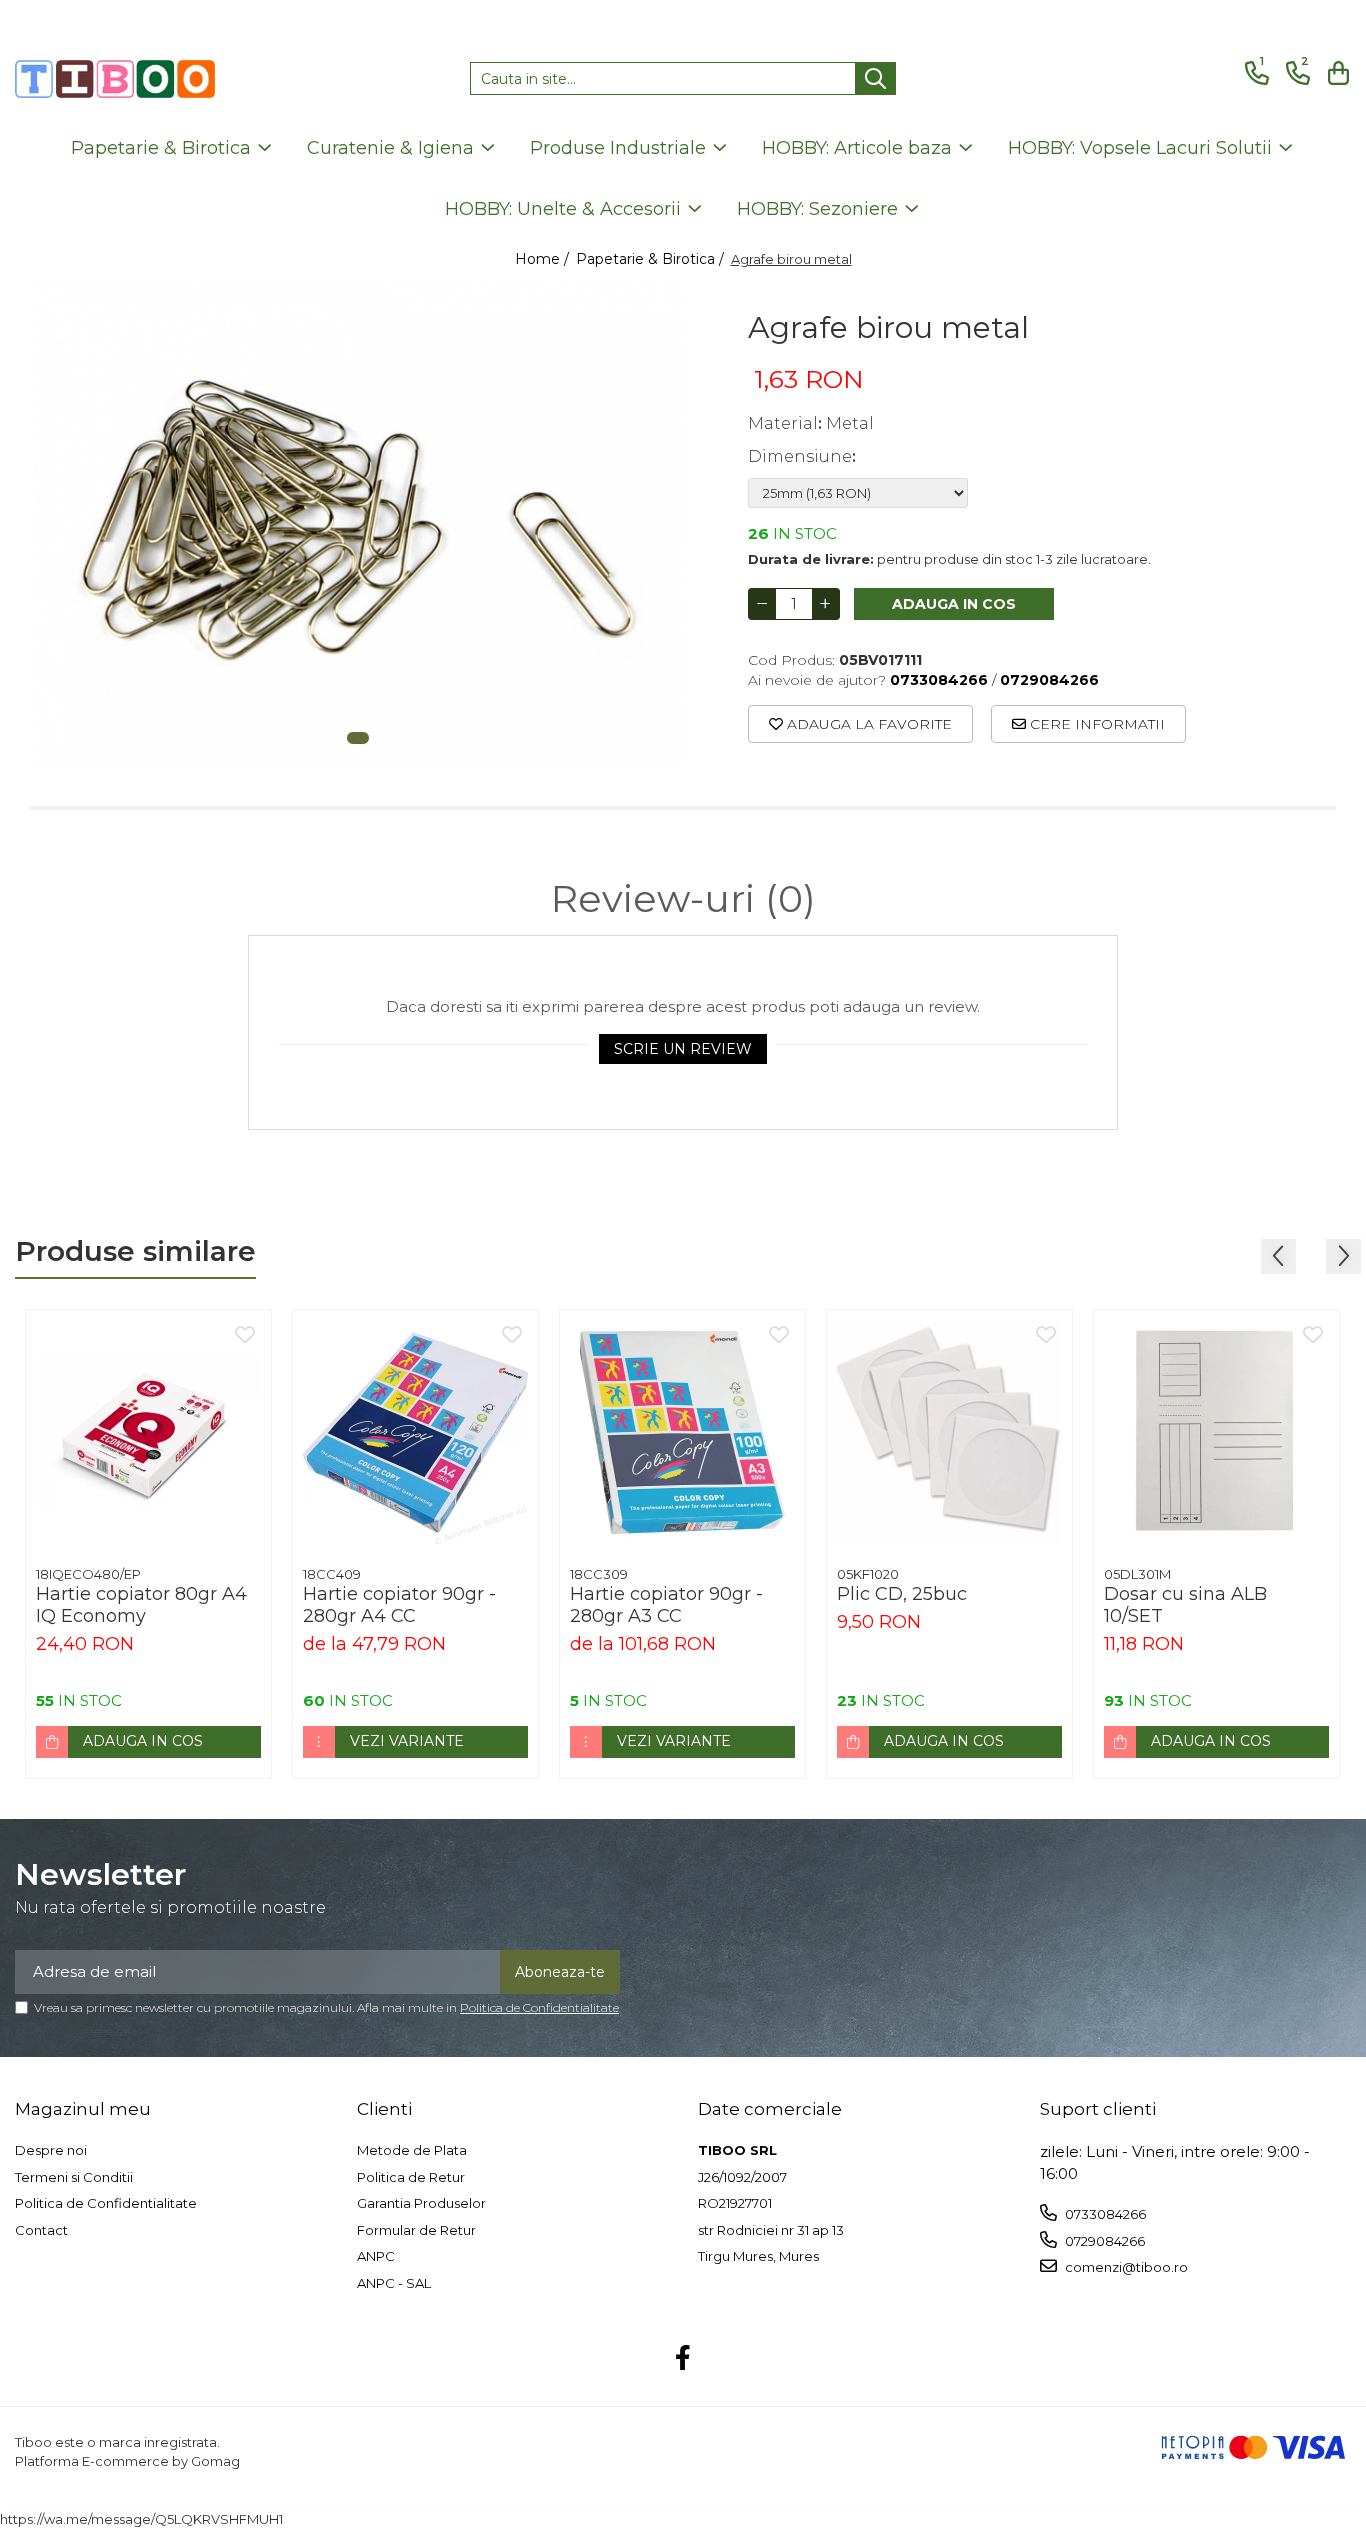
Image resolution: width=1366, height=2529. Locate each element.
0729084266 (1103, 2241)
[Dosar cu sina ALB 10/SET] (1216, 1432)
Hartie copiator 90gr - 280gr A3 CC (666, 1605)
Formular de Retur (416, 2230)
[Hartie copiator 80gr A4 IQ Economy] (148, 1432)
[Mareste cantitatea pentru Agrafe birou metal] (826, 604)
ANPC (376, 2256)
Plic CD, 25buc (902, 1594)
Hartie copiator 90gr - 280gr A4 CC (399, 1605)
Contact (41, 2230)
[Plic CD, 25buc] (949, 1432)
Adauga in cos (954, 604)
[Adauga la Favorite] (245, 1336)
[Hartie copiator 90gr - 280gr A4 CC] (415, 1432)
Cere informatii (1095, 724)
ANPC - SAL (394, 2283)
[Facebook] (683, 2359)
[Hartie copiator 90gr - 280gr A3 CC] (682, 1432)
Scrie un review (683, 1049)
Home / (544, 259)
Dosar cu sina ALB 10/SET (1185, 1605)
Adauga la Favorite (867, 724)
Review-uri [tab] (683, 899)
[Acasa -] (115, 79)
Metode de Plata (412, 2150)
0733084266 (1104, 2214)
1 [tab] (358, 738)
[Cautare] (875, 78)
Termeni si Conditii (74, 2177)
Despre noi (51, 2150)
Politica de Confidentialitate (539, 2007)
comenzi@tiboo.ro (1125, 2267)
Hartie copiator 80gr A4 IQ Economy (141, 1605)
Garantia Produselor (421, 2203)
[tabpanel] (358, 523)
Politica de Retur (411, 2177)
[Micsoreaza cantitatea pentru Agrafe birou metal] (762, 604)
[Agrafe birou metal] (358, 523)
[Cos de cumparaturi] (1335, 73)
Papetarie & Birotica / (652, 259)
